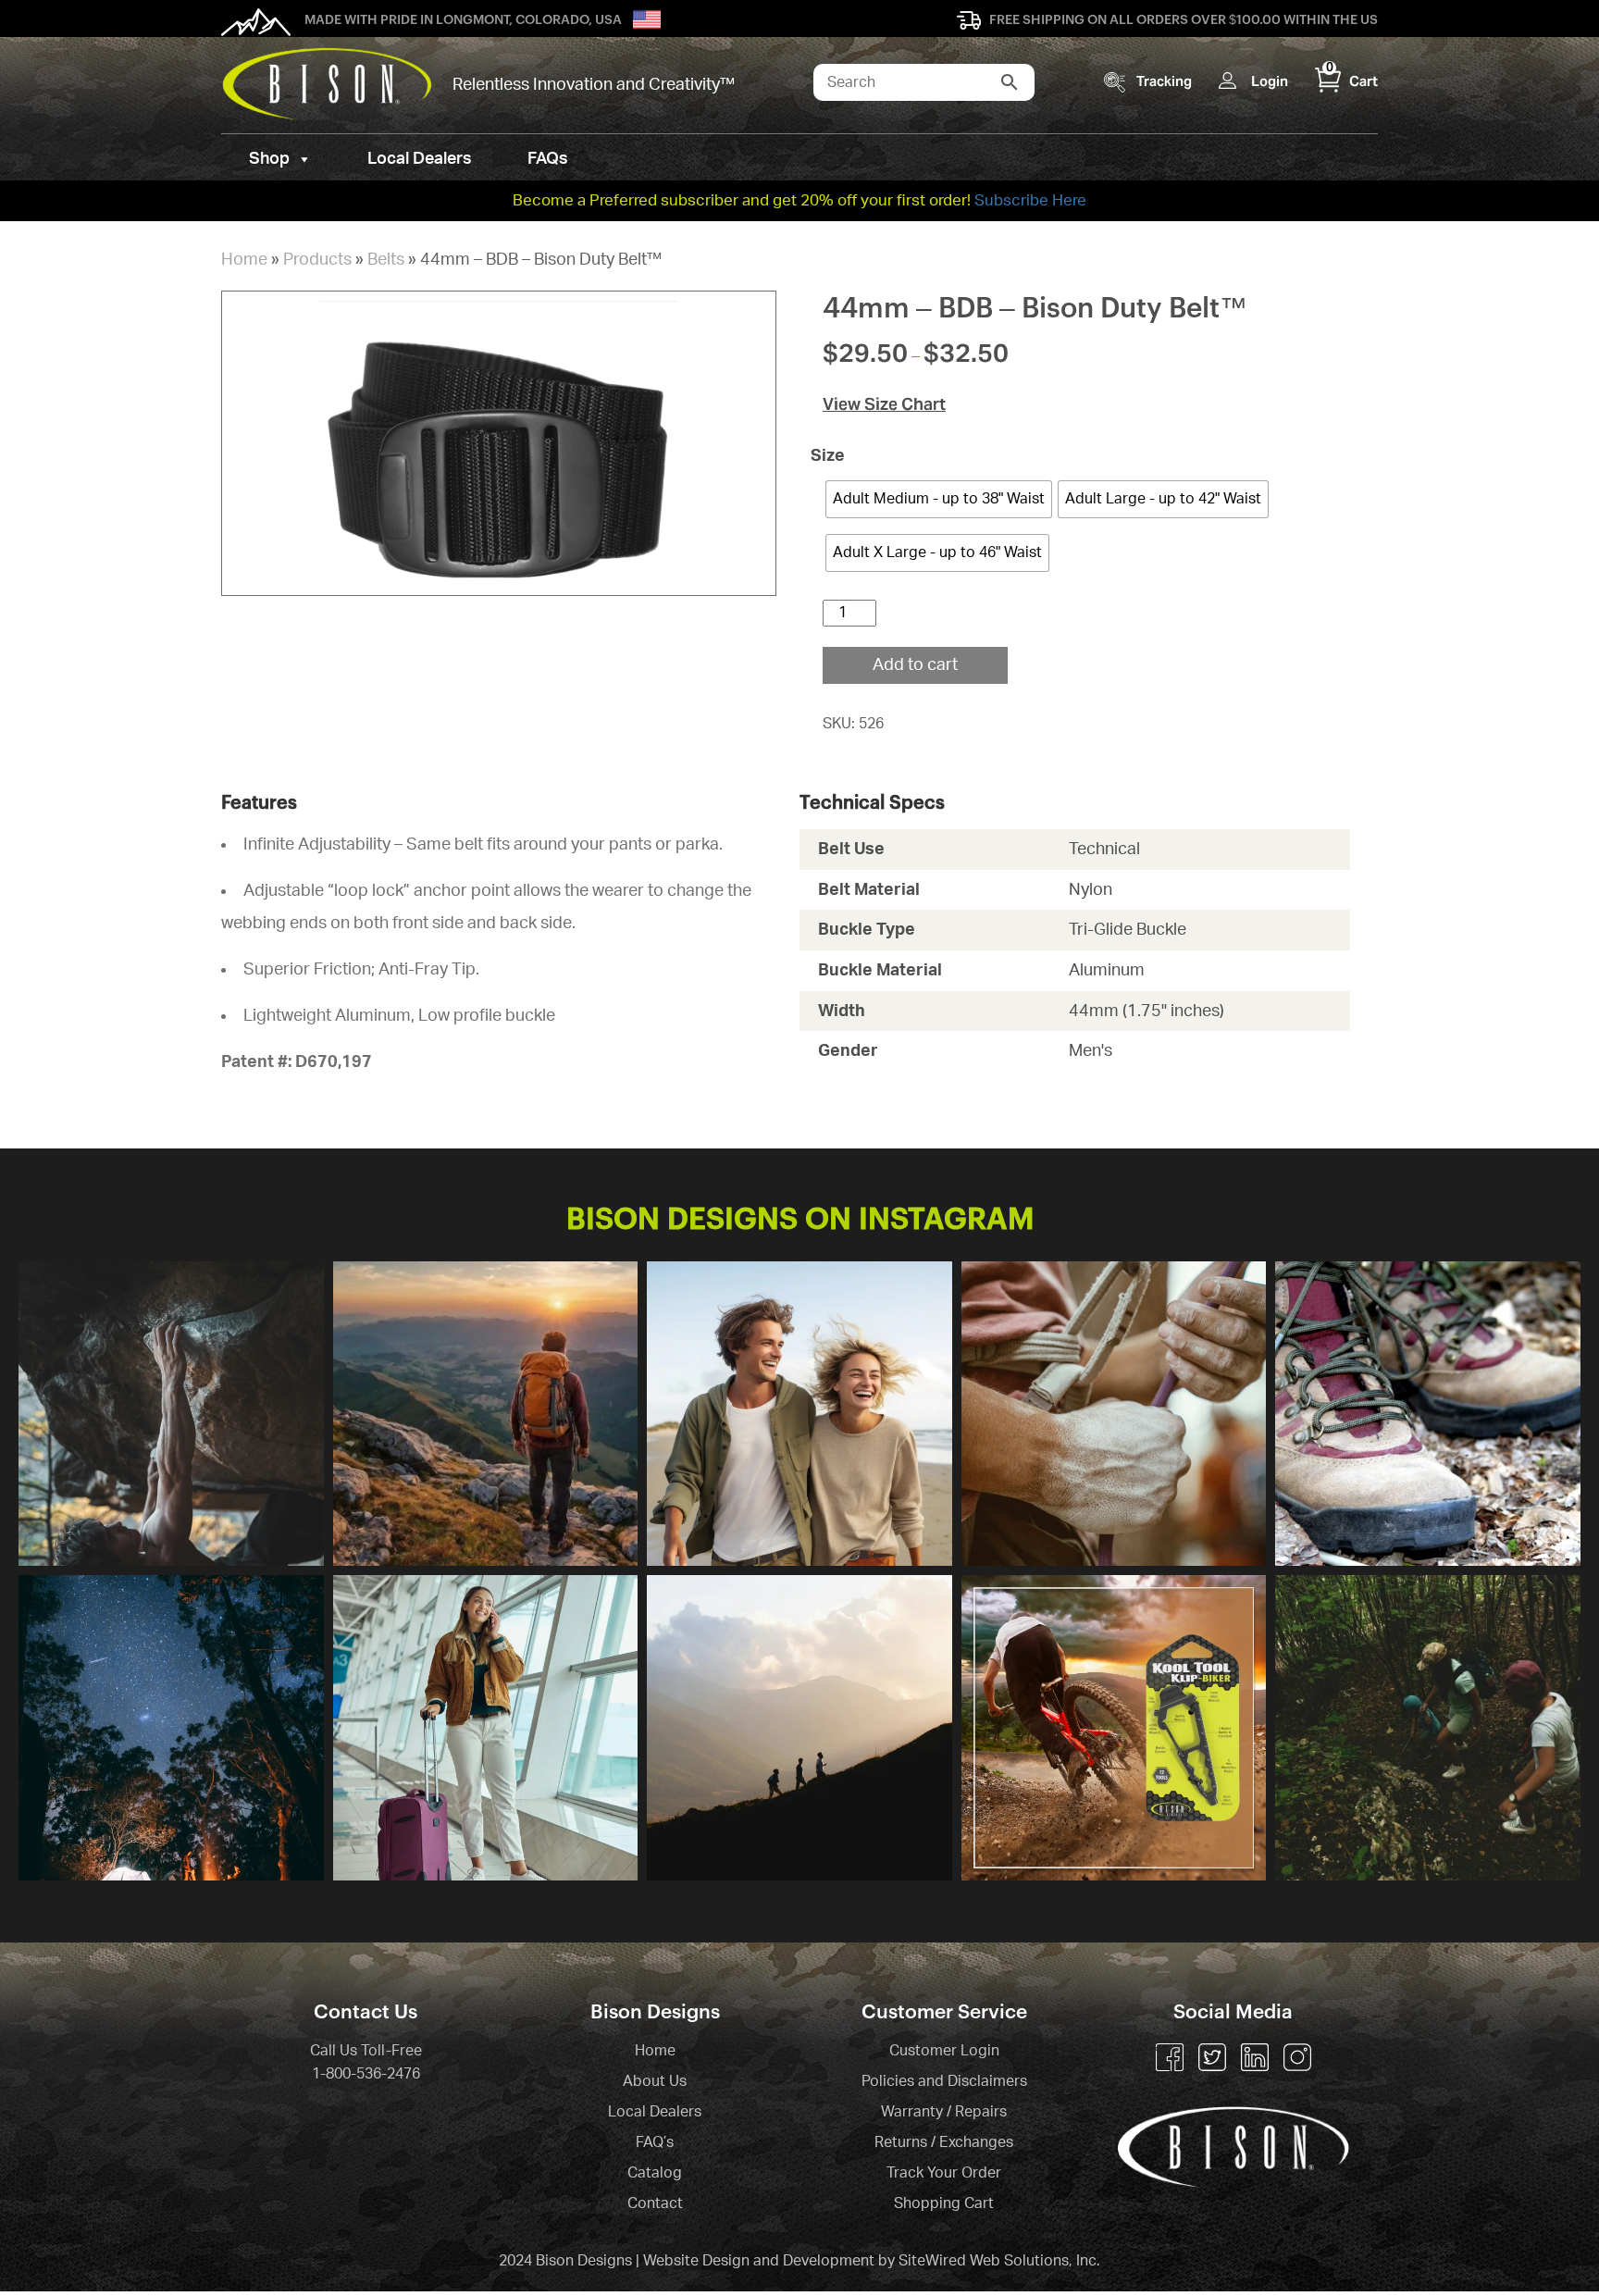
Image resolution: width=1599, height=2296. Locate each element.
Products (317, 260)
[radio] (939, 499)
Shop (269, 159)
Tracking (1164, 81)
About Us (655, 2081)
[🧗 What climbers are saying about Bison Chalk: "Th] (1114, 1414)
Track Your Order (944, 2173)
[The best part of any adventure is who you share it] (1428, 1728)
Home (244, 260)
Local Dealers (420, 159)
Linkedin (1255, 2057)
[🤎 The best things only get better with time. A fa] (799, 1414)
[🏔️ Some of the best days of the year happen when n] (486, 1414)
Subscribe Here (1030, 200)
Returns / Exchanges (944, 2142)
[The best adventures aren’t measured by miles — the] (799, 1728)
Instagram (1297, 2057)
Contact (655, 2203)
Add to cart (915, 665)
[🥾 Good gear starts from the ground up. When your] (1428, 1414)
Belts (386, 260)
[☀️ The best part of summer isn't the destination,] (171, 1728)
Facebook (1170, 2057)
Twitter (1212, 2057)
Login (1270, 81)
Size (835, 456)
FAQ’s (655, 2142)
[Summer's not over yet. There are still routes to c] (171, 1414)
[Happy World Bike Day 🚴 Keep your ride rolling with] (1114, 1728)
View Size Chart (884, 404)
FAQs (548, 159)
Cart (1352, 81)
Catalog (655, 2173)
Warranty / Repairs (944, 2112)
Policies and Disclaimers (944, 2081)
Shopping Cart (944, 2203)
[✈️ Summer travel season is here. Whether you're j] (486, 1728)
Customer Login (944, 2051)
